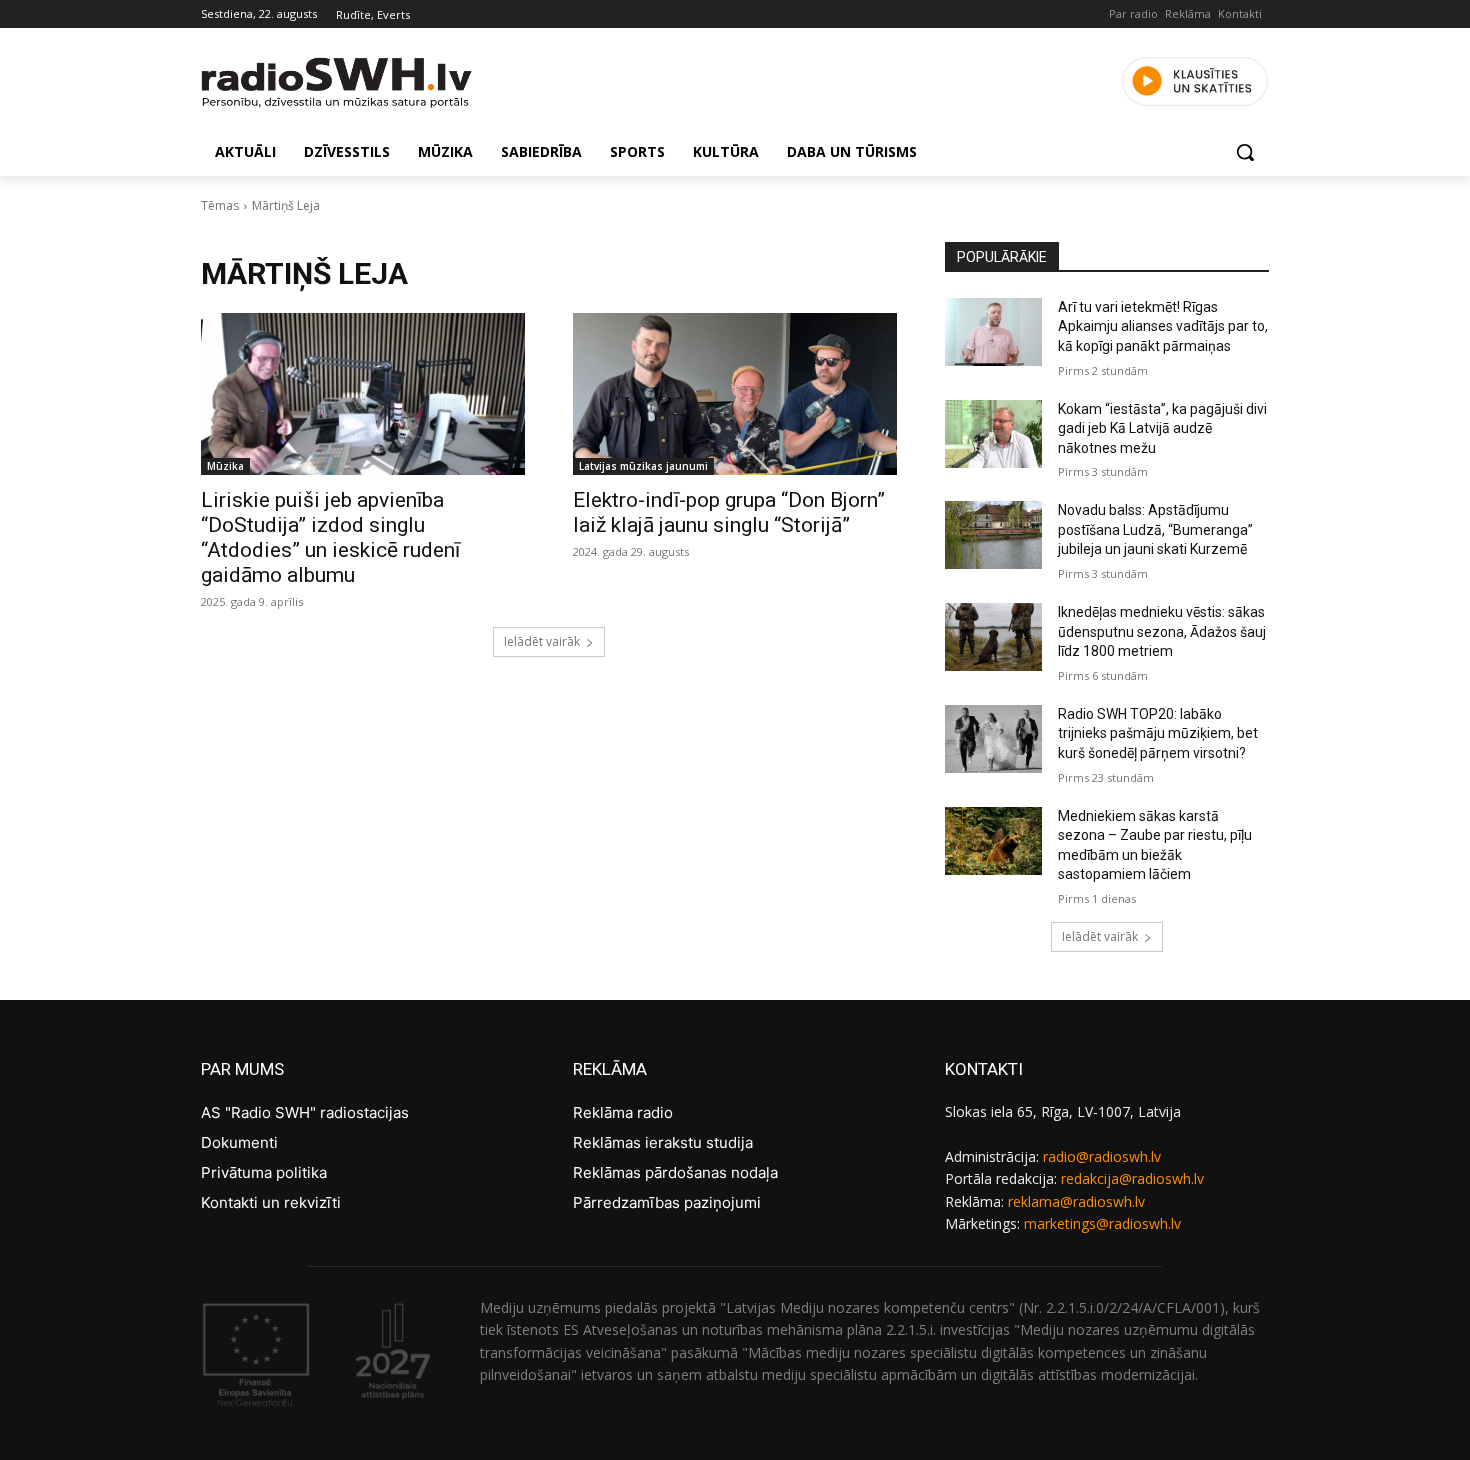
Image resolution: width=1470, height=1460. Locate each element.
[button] (1245, 152)
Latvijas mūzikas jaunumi (643, 466)
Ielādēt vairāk (542, 641)
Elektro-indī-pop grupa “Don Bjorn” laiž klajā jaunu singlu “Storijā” (729, 512)
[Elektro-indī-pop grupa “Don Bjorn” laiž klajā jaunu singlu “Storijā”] (735, 394)
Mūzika (225, 466)
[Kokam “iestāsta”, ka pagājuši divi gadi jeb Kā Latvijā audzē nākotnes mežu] (993, 434)
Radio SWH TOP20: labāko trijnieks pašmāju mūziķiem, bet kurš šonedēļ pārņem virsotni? (1158, 733)
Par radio (1133, 13)
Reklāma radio (623, 1112)
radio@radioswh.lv (1102, 1156)
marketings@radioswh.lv (1102, 1223)
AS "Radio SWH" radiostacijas (305, 1112)
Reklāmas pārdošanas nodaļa (675, 1172)
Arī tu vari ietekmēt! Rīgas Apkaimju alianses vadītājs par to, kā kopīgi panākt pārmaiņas (1163, 326)
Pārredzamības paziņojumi (667, 1202)
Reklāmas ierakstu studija (663, 1142)
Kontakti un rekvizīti (271, 1202)
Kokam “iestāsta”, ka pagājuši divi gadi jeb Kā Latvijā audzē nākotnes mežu (1162, 428)
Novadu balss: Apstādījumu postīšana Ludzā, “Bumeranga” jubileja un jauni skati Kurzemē (1155, 529)
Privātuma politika (264, 1172)
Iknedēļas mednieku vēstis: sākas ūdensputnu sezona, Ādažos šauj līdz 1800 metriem (1162, 631)
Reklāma (1188, 13)
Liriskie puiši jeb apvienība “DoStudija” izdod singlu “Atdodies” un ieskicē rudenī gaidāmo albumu (330, 537)
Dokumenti (239, 1142)
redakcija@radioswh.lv (1132, 1178)
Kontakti (1240, 13)
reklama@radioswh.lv (1076, 1201)
